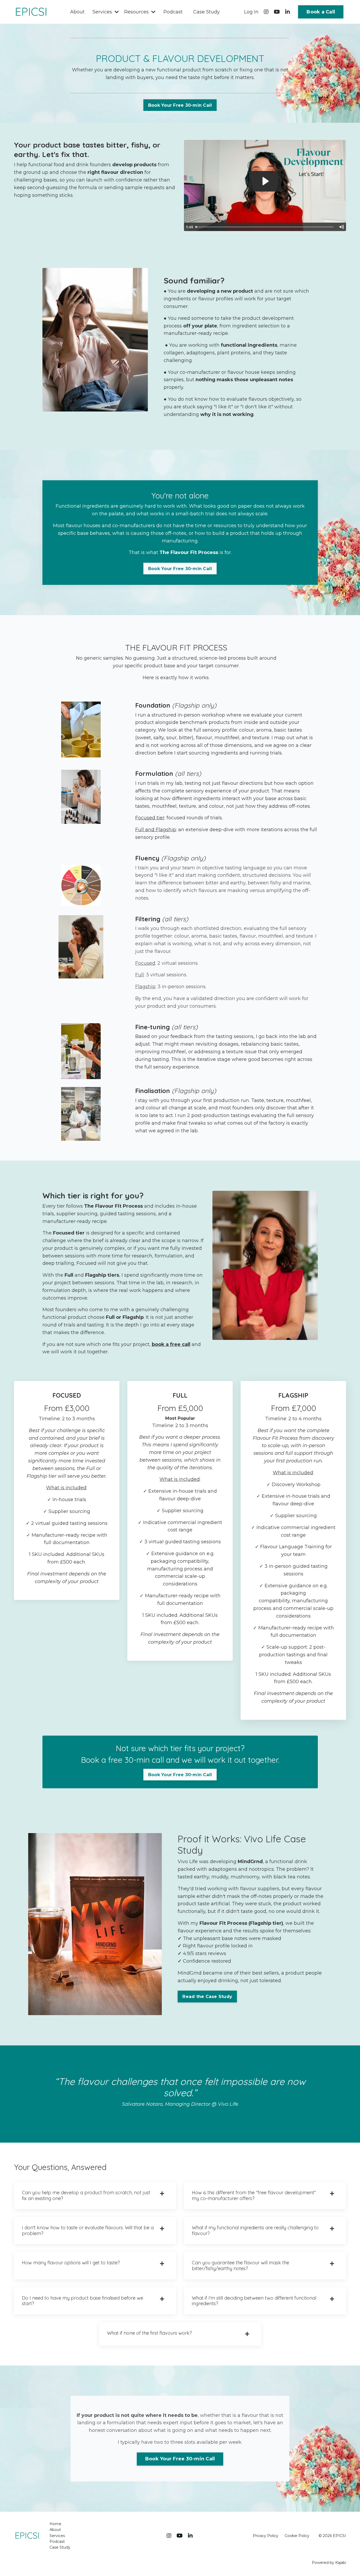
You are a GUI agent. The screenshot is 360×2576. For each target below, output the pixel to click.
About (77, 12)
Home (55, 2524)
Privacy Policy (266, 2536)
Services (57, 2536)
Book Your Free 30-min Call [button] (180, 105)
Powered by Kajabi (329, 2563)
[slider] (265, 227)
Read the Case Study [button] (207, 1996)
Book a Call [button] (321, 12)
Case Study (206, 12)
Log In (251, 12)
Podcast (173, 12)
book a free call (171, 1344)
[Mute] (341, 227)
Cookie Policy (297, 2536)
